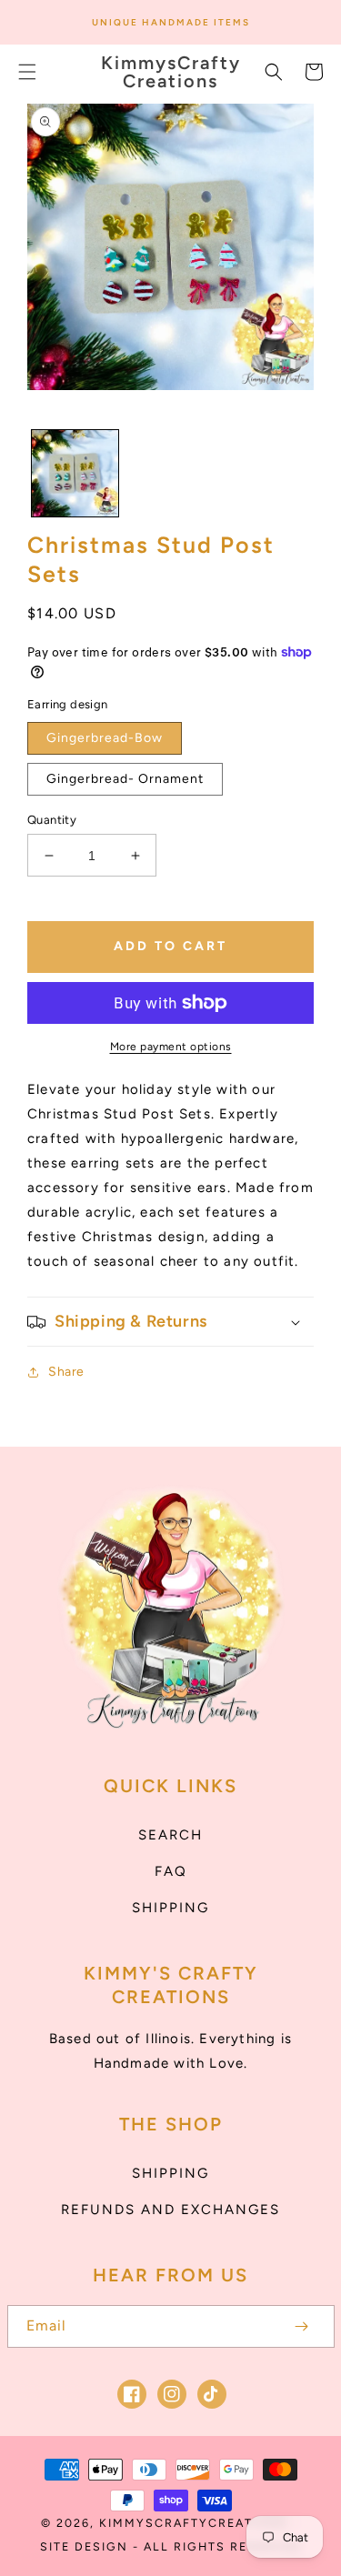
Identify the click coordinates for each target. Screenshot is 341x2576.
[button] (27, 72)
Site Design (84, 2546)
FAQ (171, 1871)
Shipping (170, 1908)
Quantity (52, 820)
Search (170, 1835)
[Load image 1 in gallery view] (75, 473)
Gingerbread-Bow (105, 738)
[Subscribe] (302, 2326)
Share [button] (66, 1372)
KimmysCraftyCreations (194, 2523)
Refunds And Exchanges (170, 2210)
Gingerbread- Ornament (125, 779)
